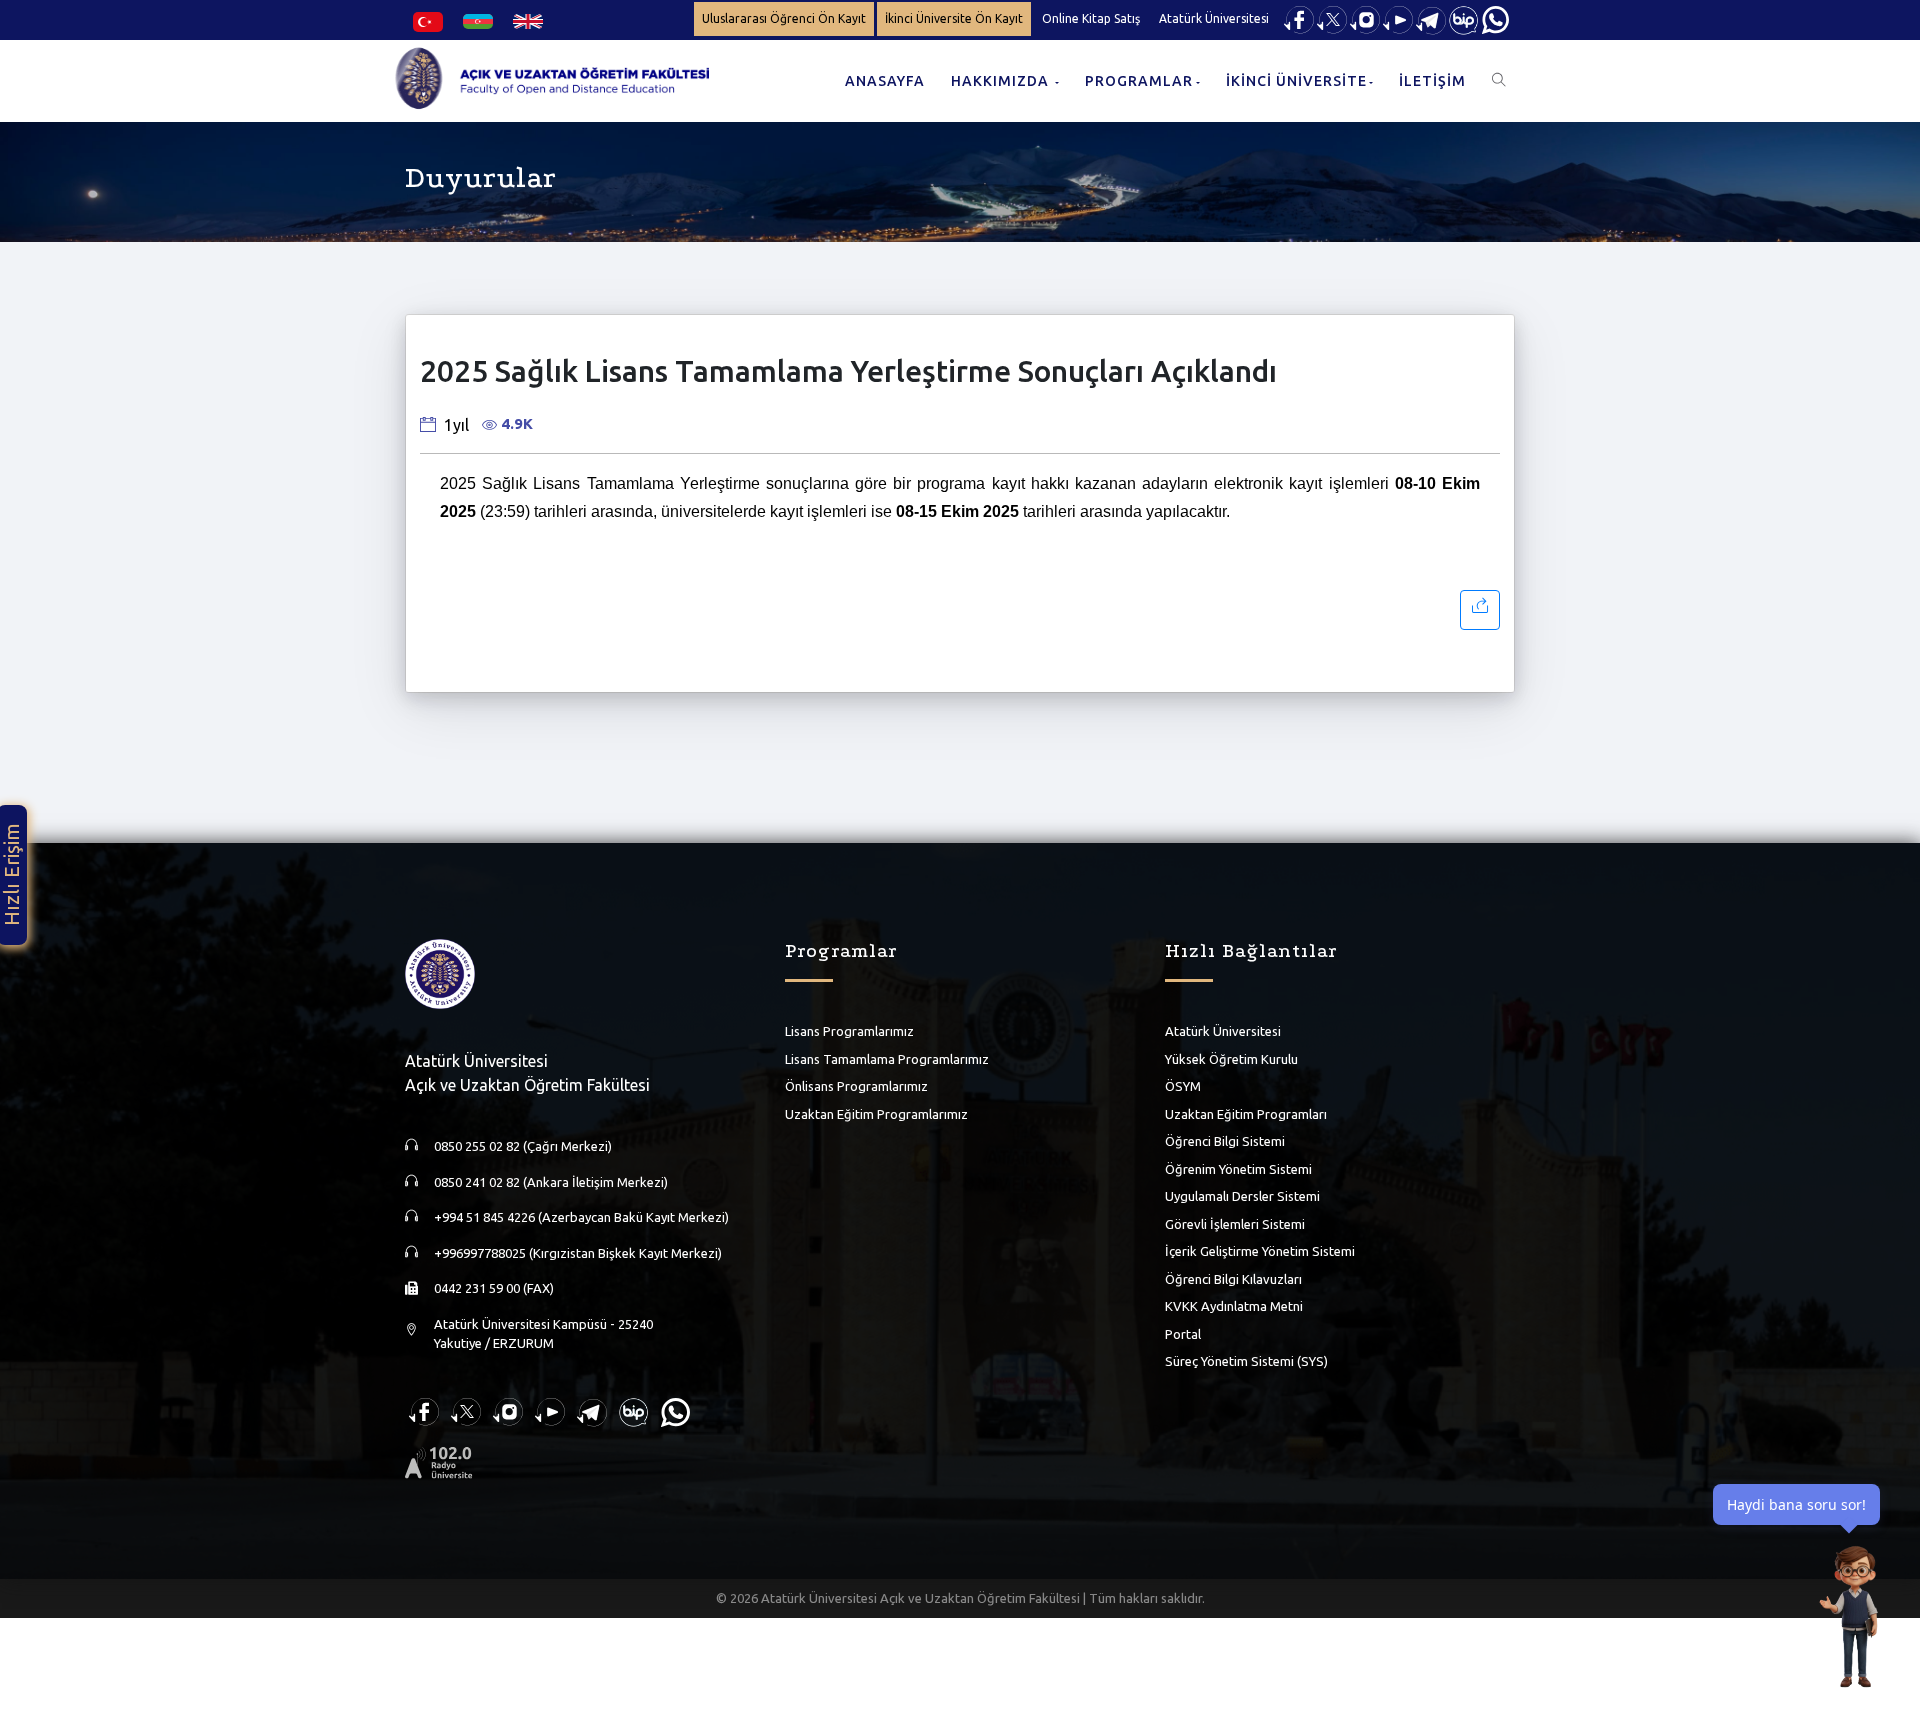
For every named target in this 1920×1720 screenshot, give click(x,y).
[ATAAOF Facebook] (1299, 18)
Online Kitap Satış (1091, 18)
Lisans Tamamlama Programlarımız (887, 1059)
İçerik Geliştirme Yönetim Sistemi (1260, 1251)
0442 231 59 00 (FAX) (494, 1288)
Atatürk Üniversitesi (1214, 18)
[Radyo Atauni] (439, 1461)
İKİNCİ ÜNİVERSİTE (1296, 81)
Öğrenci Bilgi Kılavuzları (1233, 1279)
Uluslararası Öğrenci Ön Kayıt (784, 18)
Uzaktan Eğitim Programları (1246, 1114)
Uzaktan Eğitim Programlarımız (876, 1114)
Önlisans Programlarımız (856, 1086)
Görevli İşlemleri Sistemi (1235, 1224)
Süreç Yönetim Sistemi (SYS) (1246, 1361)
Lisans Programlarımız (849, 1031)
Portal (1183, 1334)
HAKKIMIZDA (1002, 81)
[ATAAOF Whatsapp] (1495, 18)
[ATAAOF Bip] (1464, 18)
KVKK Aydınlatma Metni (1234, 1306)
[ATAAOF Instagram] (1365, 18)
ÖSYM (1183, 1086)
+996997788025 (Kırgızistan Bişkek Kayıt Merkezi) (578, 1253)
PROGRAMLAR (1139, 81)
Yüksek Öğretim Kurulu (1231, 1059)
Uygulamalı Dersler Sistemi (1242, 1196)
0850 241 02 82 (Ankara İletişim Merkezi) (551, 1182)
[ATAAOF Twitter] (1332, 18)
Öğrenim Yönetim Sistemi (1238, 1169)
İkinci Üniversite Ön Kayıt (954, 18)
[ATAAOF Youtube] (1398, 18)
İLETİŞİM (1432, 81)
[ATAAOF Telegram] (1431, 18)
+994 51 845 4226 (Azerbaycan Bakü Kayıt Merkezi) (581, 1217)
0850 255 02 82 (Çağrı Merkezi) (523, 1146)
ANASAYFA (885, 81)
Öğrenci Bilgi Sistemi (1225, 1141)
